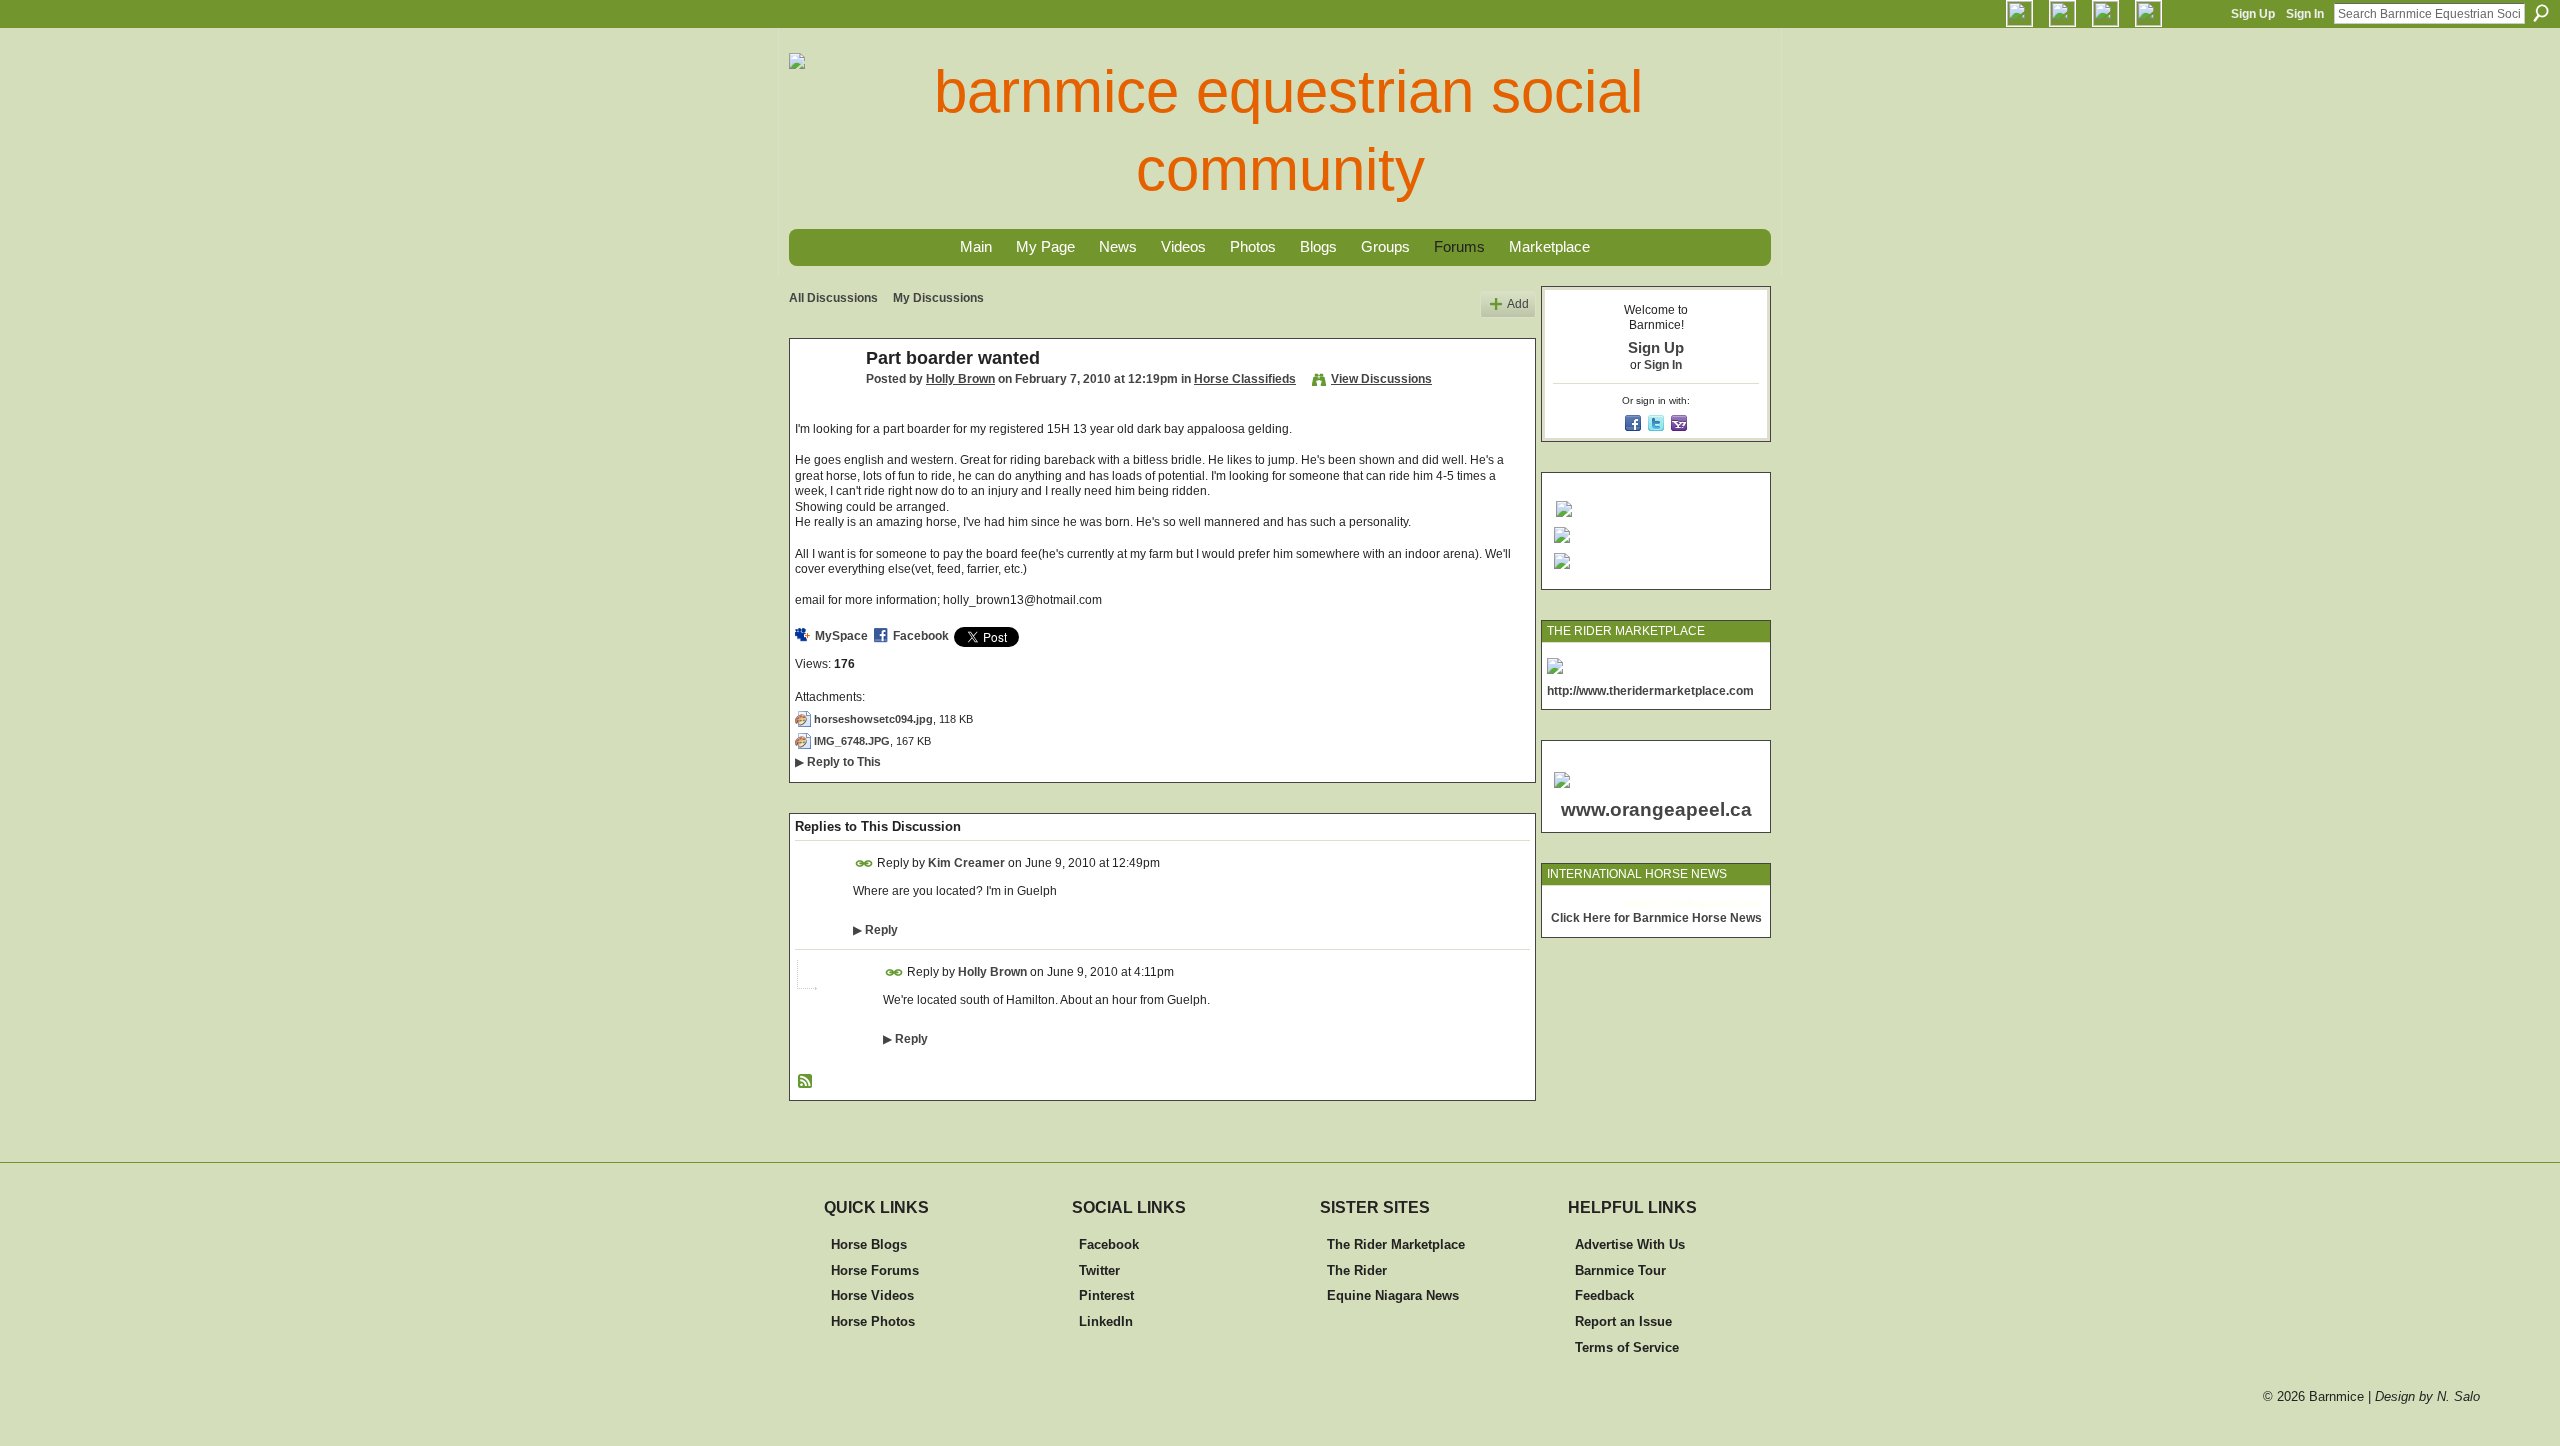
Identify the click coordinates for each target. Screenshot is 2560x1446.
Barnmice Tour (1620, 1270)
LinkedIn (1106, 1321)
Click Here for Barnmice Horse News (1656, 918)
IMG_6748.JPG (852, 741)
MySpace (841, 636)
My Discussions (938, 298)
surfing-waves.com (1717, 903)
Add (1518, 304)
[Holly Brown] (822, 403)
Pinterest (1106, 1295)
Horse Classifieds (1245, 379)
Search (2541, 13)
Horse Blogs (869, 1244)
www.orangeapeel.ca (1656, 809)
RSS (806, 1082)
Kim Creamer (966, 863)
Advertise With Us (1630, 1244)
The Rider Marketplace (1396, 1244)
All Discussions (833, 298)
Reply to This (838, 762)
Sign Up (2253, 14)
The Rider (1357, 1270)
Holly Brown (960, 379)
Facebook (921, 636)
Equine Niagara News (1393, 1295)
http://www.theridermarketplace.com (1650, 691)
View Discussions (1381, 379)
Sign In (2305, 14)
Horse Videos (872, 1295)
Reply (875, 930)
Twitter (1099, 1270)
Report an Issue (1623, 1321)
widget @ (1645, 903)
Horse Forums (875, 1270)
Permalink (864, 863)
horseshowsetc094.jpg (873, 719)
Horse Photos (873, 1321)
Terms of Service (1627, 1347)
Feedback (1604, 1295)
